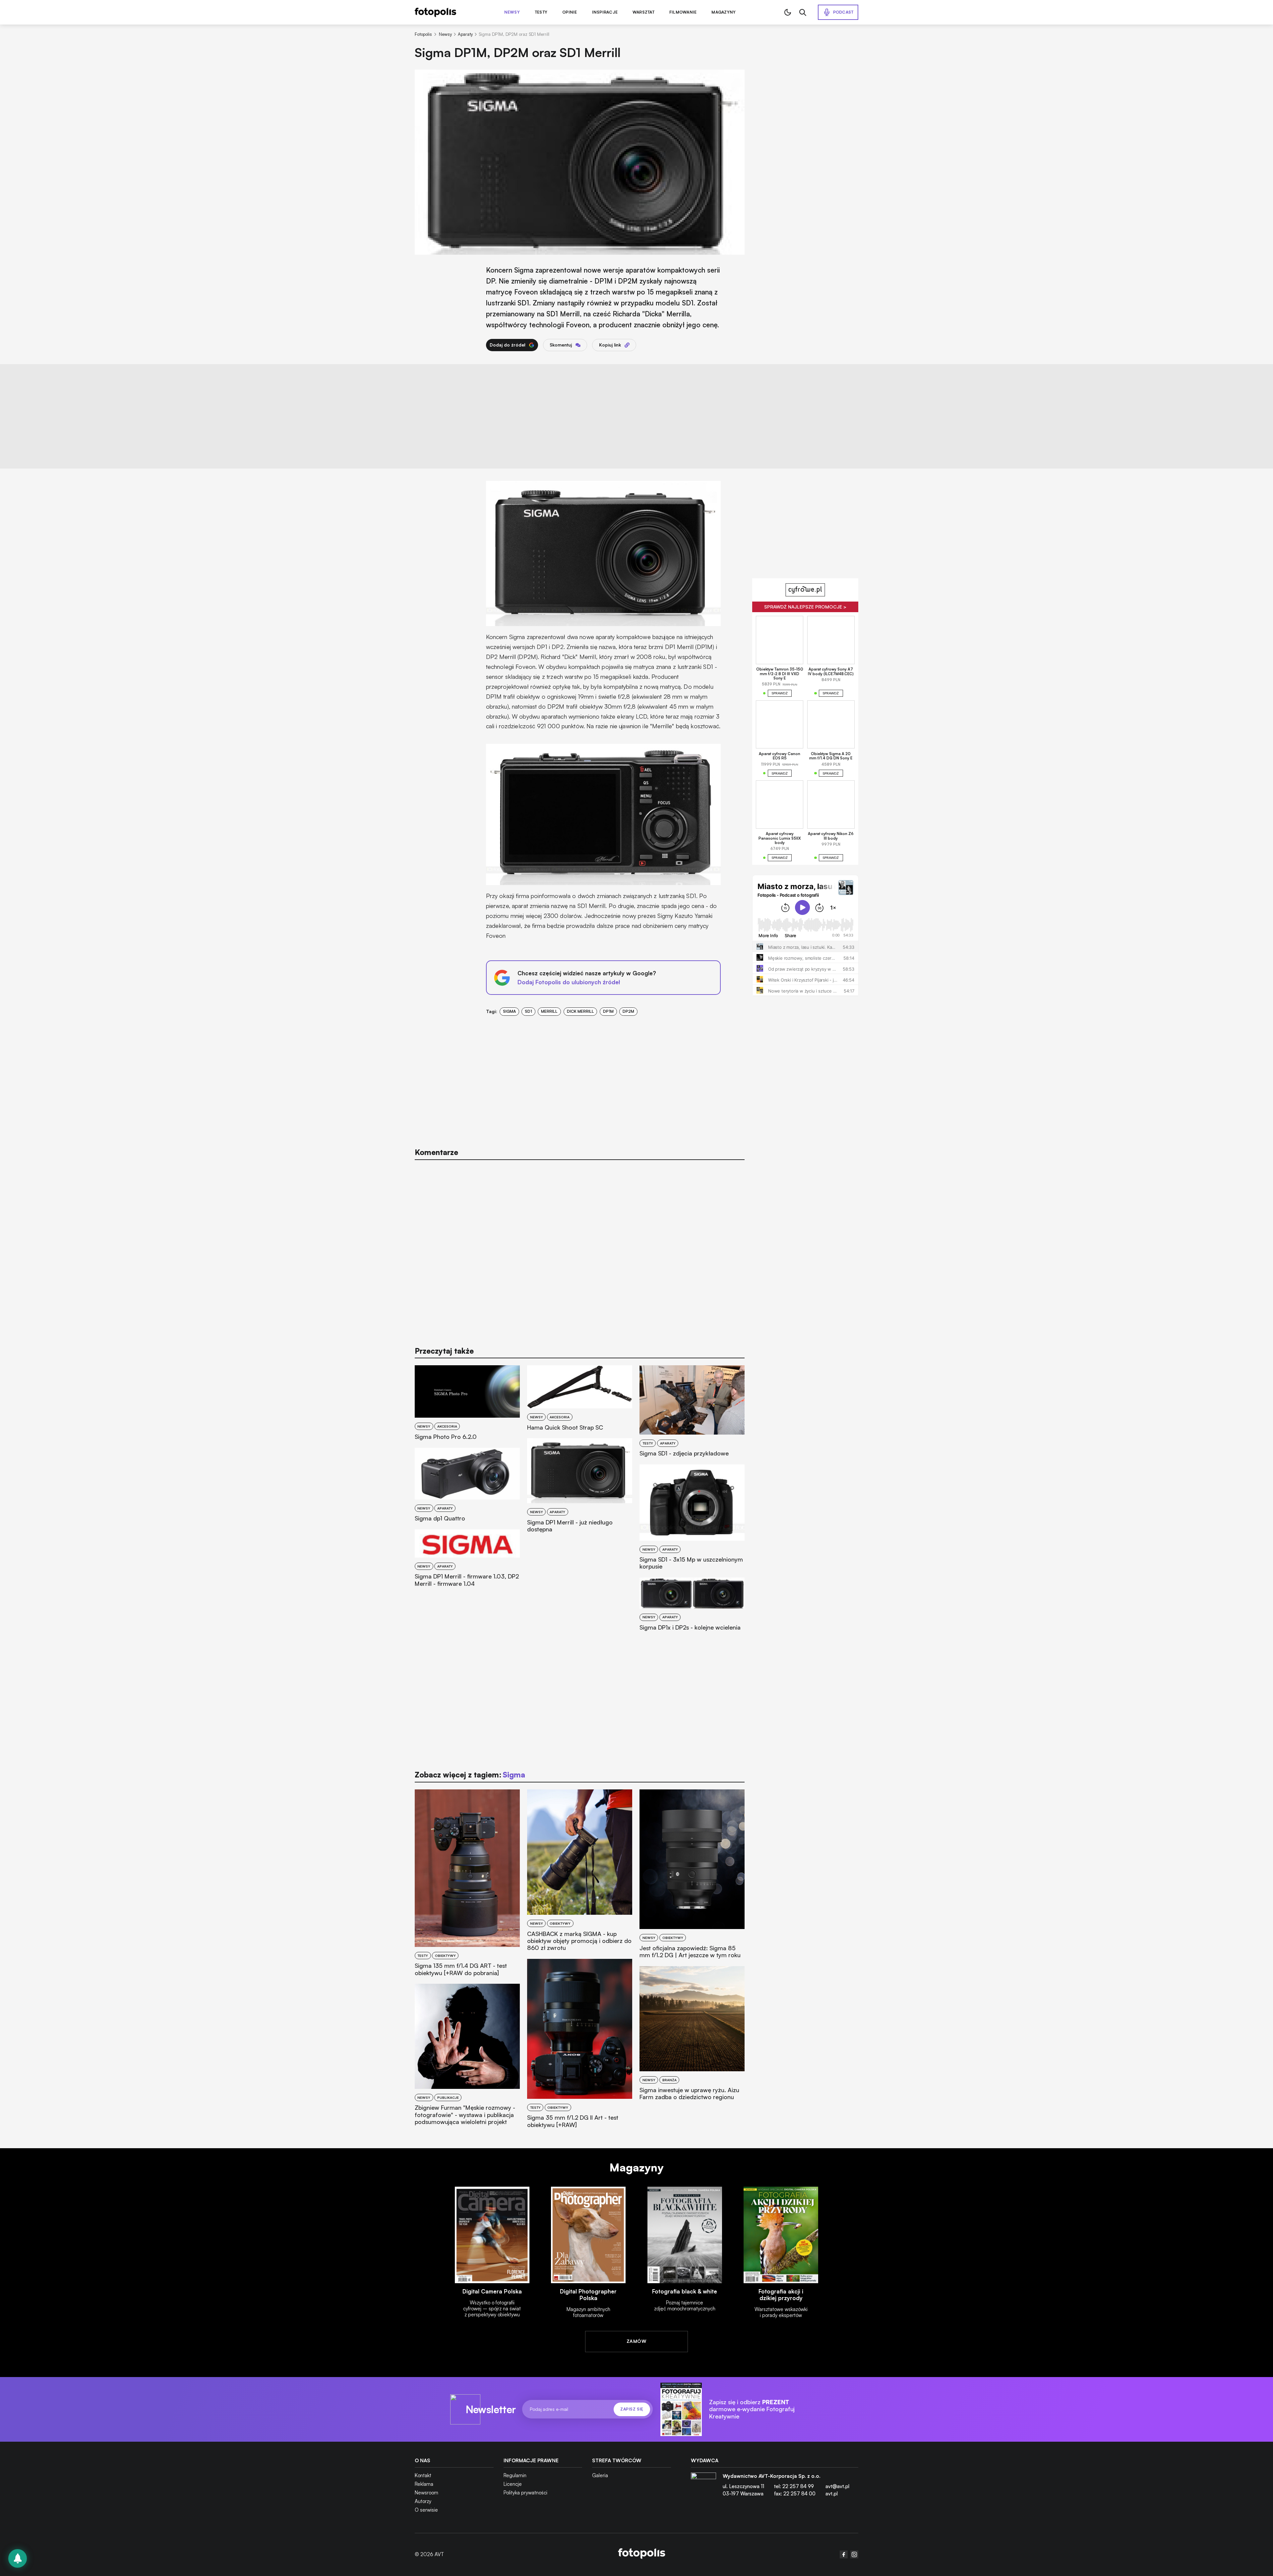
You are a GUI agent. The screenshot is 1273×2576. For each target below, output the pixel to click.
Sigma (509, 1011)
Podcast (843, 12)
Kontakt (423, 2475)
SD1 (528, 1011)
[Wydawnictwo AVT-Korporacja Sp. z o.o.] (703, 2487)
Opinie (570, 12)
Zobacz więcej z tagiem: (470, 1775)
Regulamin (515, 2475)
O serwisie (426, 2510)
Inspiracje (605, 12)
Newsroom (426, 2493)
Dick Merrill (580, 1011)
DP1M (608, 1011)
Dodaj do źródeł (508, 345)
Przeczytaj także (444, 1351)
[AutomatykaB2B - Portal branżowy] (642, 2554)
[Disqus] (580, 1250)
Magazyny (724, 12)
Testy (541, 12)
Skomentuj (561, 345)
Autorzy (423, 2501)
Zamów (636, 2341)
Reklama (424, 2484)
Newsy (512, 12)
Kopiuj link (610, 345)
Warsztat (643, 12)
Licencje (513, 2484)
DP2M (628, 1011)
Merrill (549, 1011)
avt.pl (832, 2494)
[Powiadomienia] (18, 2558)
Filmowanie (683, 12)
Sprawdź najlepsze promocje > (805, 607)
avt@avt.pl (837, 2486)
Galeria (600, 2475)
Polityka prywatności (525, 2493)
